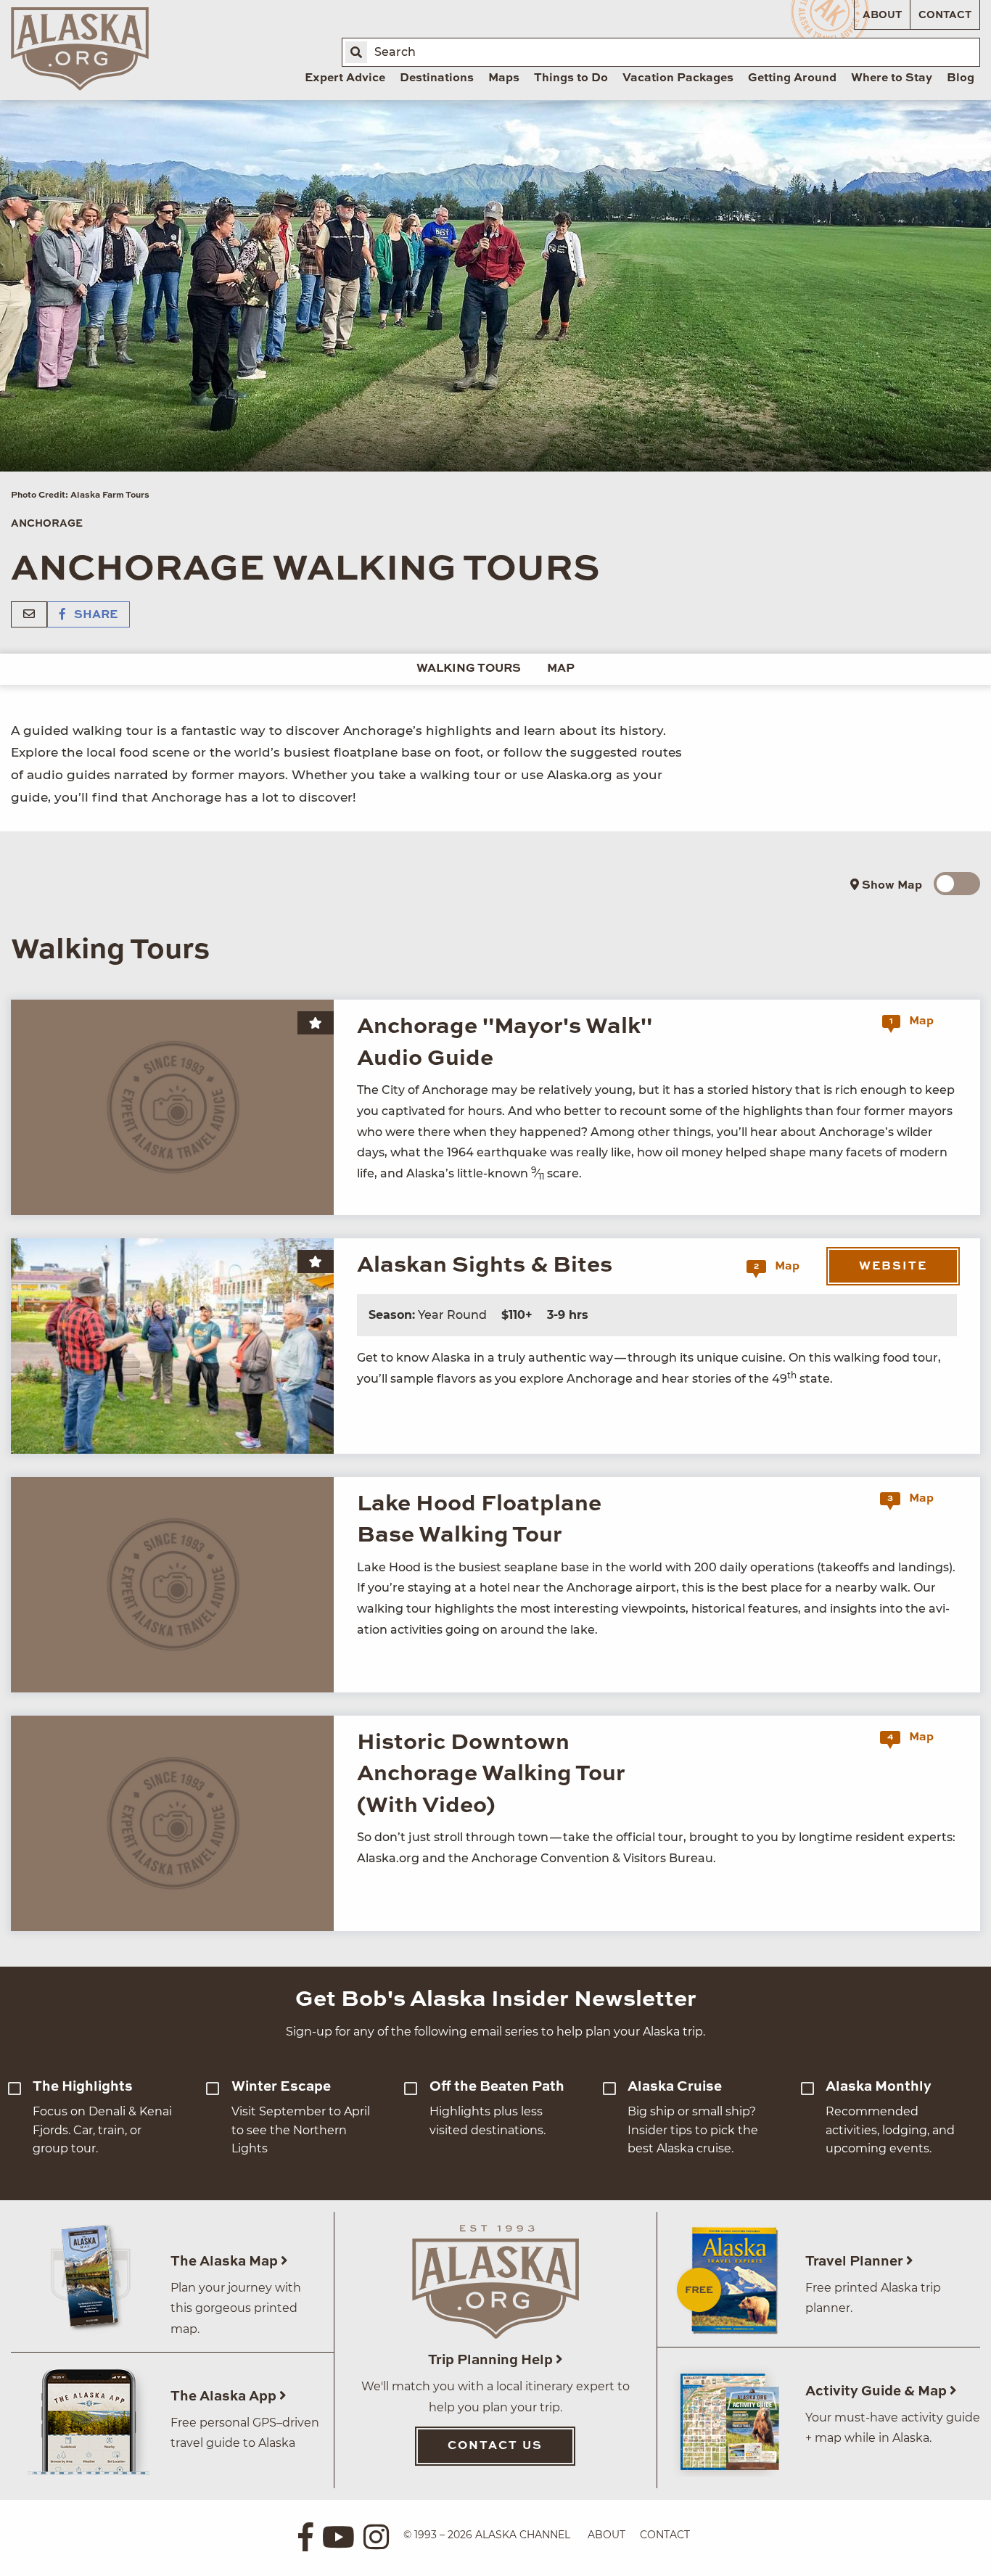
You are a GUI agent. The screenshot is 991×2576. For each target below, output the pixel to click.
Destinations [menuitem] (437, 78)
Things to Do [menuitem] (571, 78)
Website (893, 1267)
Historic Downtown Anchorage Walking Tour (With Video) (491, 1774)
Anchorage (47, 524)
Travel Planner (856, 2262)
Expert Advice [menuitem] (345, 78)
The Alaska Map (226, 2262)
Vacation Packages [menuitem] (678, 78)
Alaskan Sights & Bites (485, 1266)
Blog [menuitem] (961, 78)
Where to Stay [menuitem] (892, 78)
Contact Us (495, 2446)
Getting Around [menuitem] (792, 78)
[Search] (356, 52)
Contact (945, 15)
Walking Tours (469, 669)
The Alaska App (225, 2396)
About (882, 15)
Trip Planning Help (492, 2360)
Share (94, 615)
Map (561, 669)
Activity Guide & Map (877, 2391)
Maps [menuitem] (504, 78)
